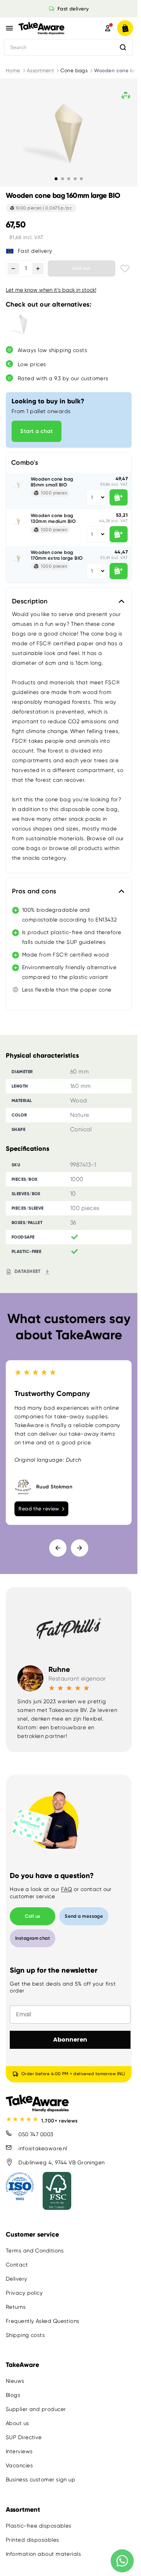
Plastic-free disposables (39, 2525)
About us (18, 2423)
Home (13, 70)
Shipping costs (25, 2335)
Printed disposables (33, 2540)
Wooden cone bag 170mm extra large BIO (57, 555)
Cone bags (74, 70)
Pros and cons (34, 891)
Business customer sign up (40, 2480)
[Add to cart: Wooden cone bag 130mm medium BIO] (119, 534)
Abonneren (70, 2040)
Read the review (39, 1509)
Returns (16, 2307)
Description (30, 601)
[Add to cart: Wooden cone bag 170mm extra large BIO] (119, 571)
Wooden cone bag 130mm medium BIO (53, 518)
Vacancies (19, 2466)
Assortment (40, 70)
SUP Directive (24, 2437)
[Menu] (9, 28)
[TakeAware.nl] (51, 28)
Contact (17, 2265)
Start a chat (37, 431)
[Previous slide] (58, 1548)
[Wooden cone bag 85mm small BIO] (18, 485)
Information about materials (43, 2554)
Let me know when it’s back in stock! (51, 290)
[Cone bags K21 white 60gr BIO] (23, 325)
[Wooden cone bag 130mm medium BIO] (18, 521)
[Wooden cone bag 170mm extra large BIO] (18, 558)
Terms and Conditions (35, 2251)
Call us (33, 1916)
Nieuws (15, 2381)
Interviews (19, 2451)
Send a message (84, 1916)
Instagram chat (33, 1938)
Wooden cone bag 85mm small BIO (52, 482)
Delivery (17, 2279)
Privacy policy (24, 2293)
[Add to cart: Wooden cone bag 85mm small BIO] (119, 497)
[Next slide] (80, 1548)
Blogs (13, 2395)
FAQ (67, 1889)
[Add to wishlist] (125, 268)
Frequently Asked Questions (43, 2321)
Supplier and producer (36, 2409)
